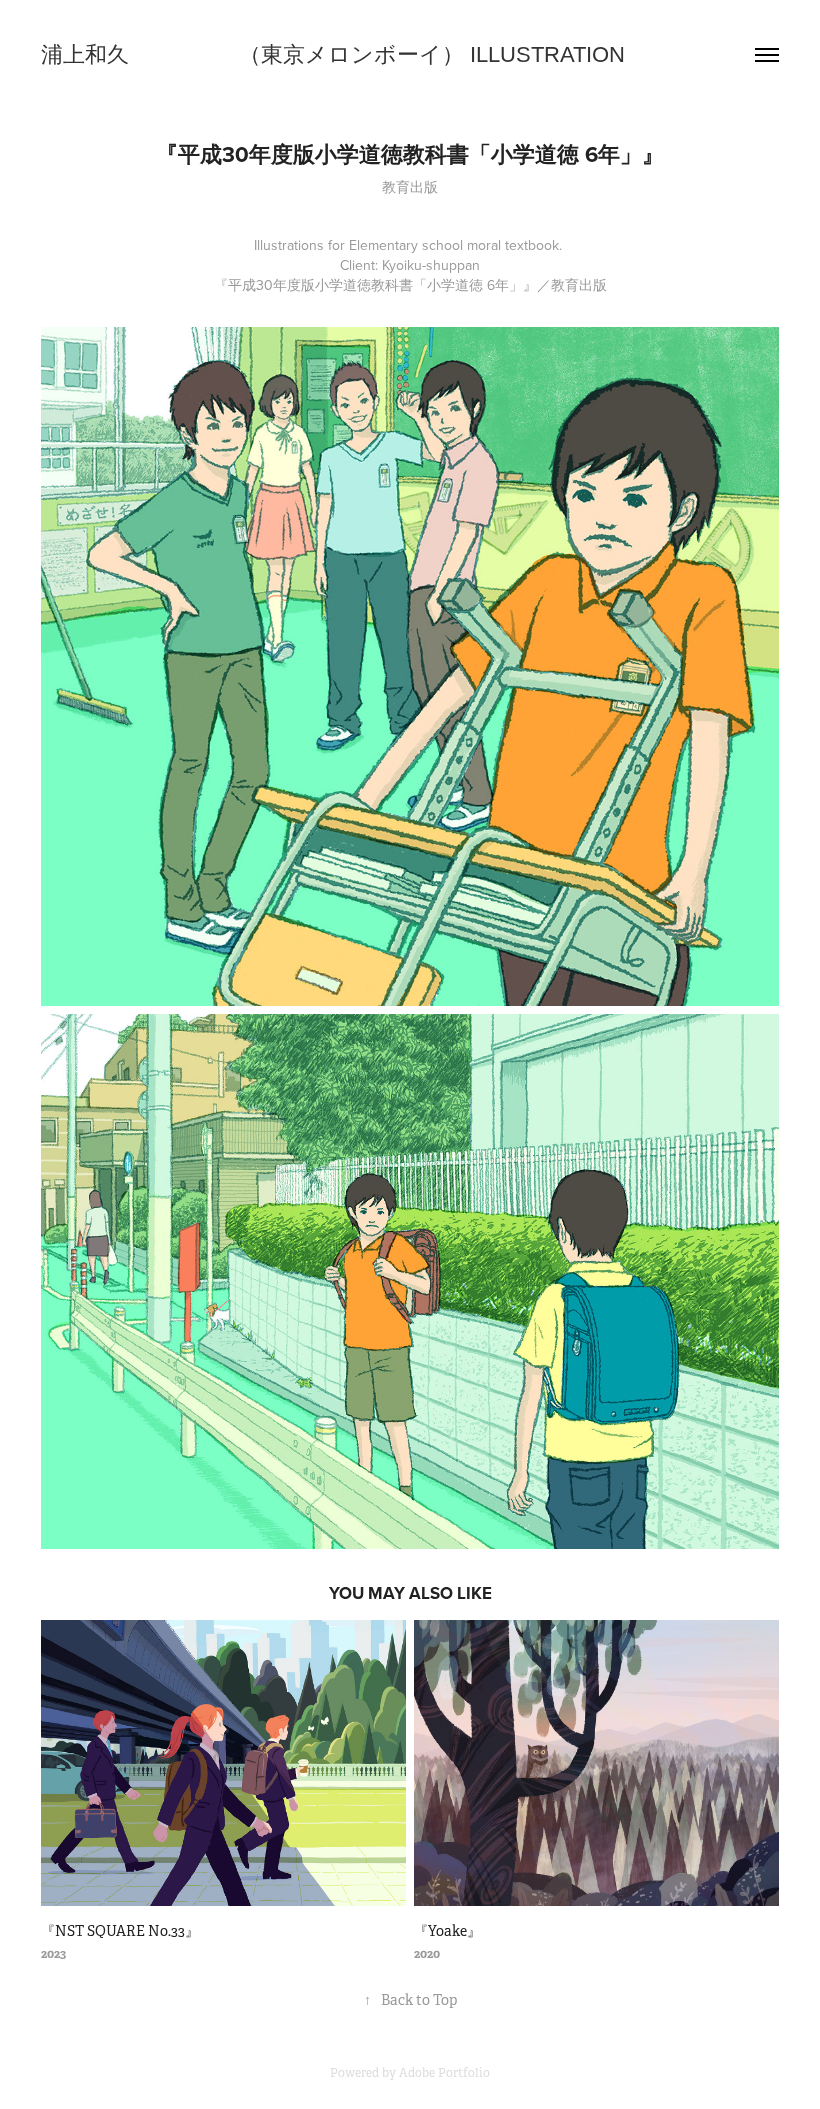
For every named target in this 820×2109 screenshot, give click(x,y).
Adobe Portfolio (444, 2073)
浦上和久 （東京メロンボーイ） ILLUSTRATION (333, 54)
